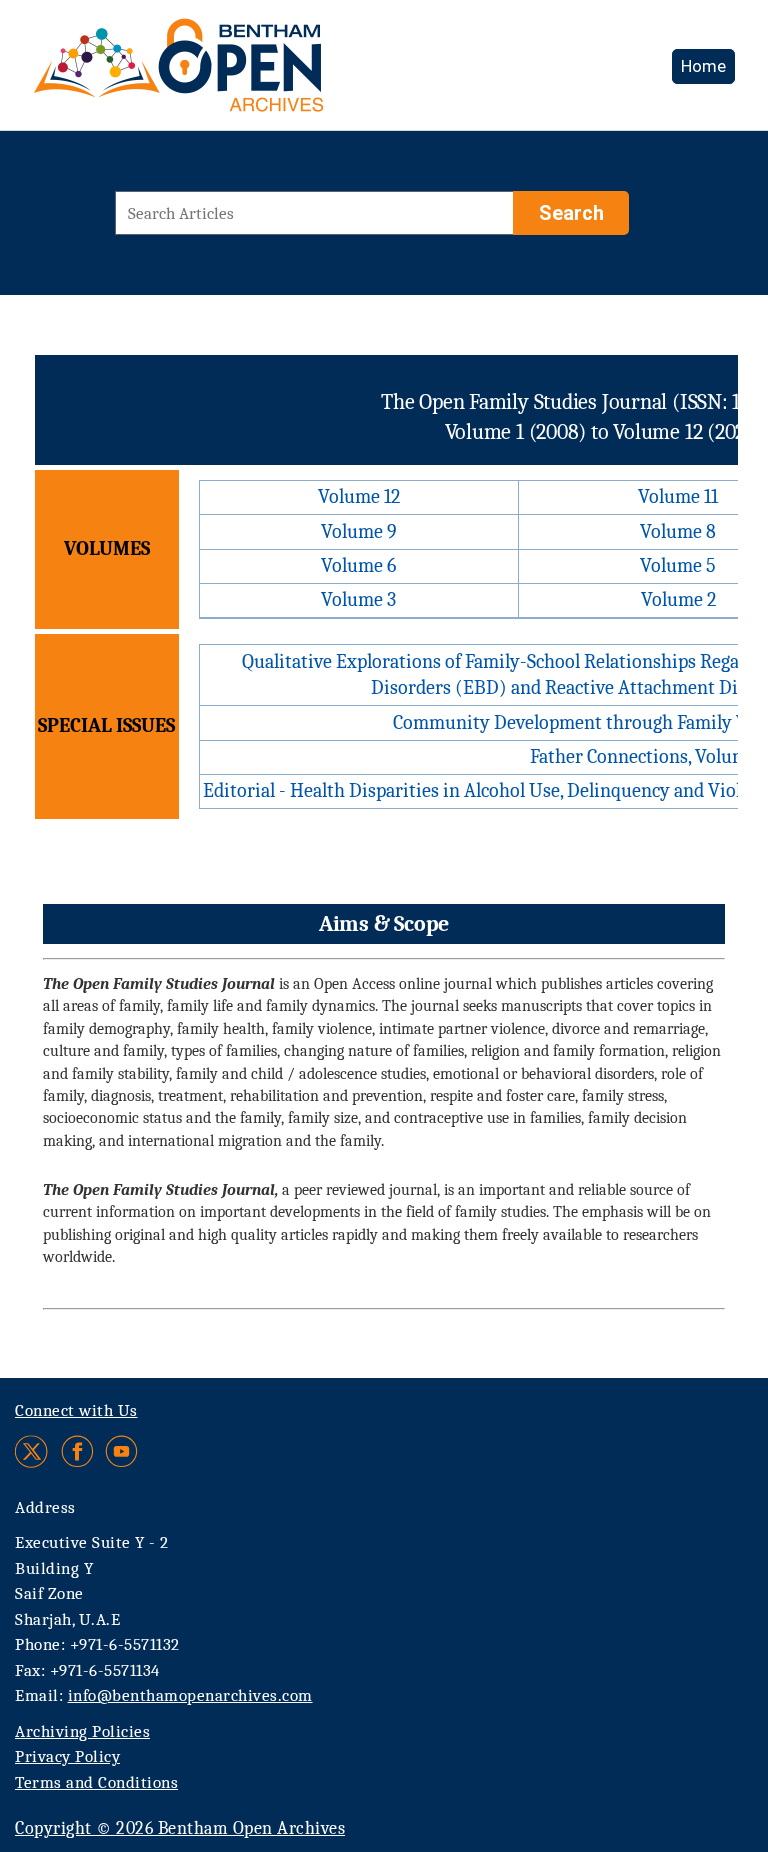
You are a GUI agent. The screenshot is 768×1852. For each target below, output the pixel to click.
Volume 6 (358, 565)
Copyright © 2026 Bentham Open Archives (180, 1828)
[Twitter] (32, 1451)
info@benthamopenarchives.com (190, 1695)
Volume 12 (359, 496)
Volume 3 (358, 599)
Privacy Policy (67, 1756)
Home (703, 66)
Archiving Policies (82, 1731)
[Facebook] (77, 1451)
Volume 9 (359, 531)
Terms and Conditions (96, 1782)
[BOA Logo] (237, 73)
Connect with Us (76, 1410)
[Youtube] (121, 1451)
